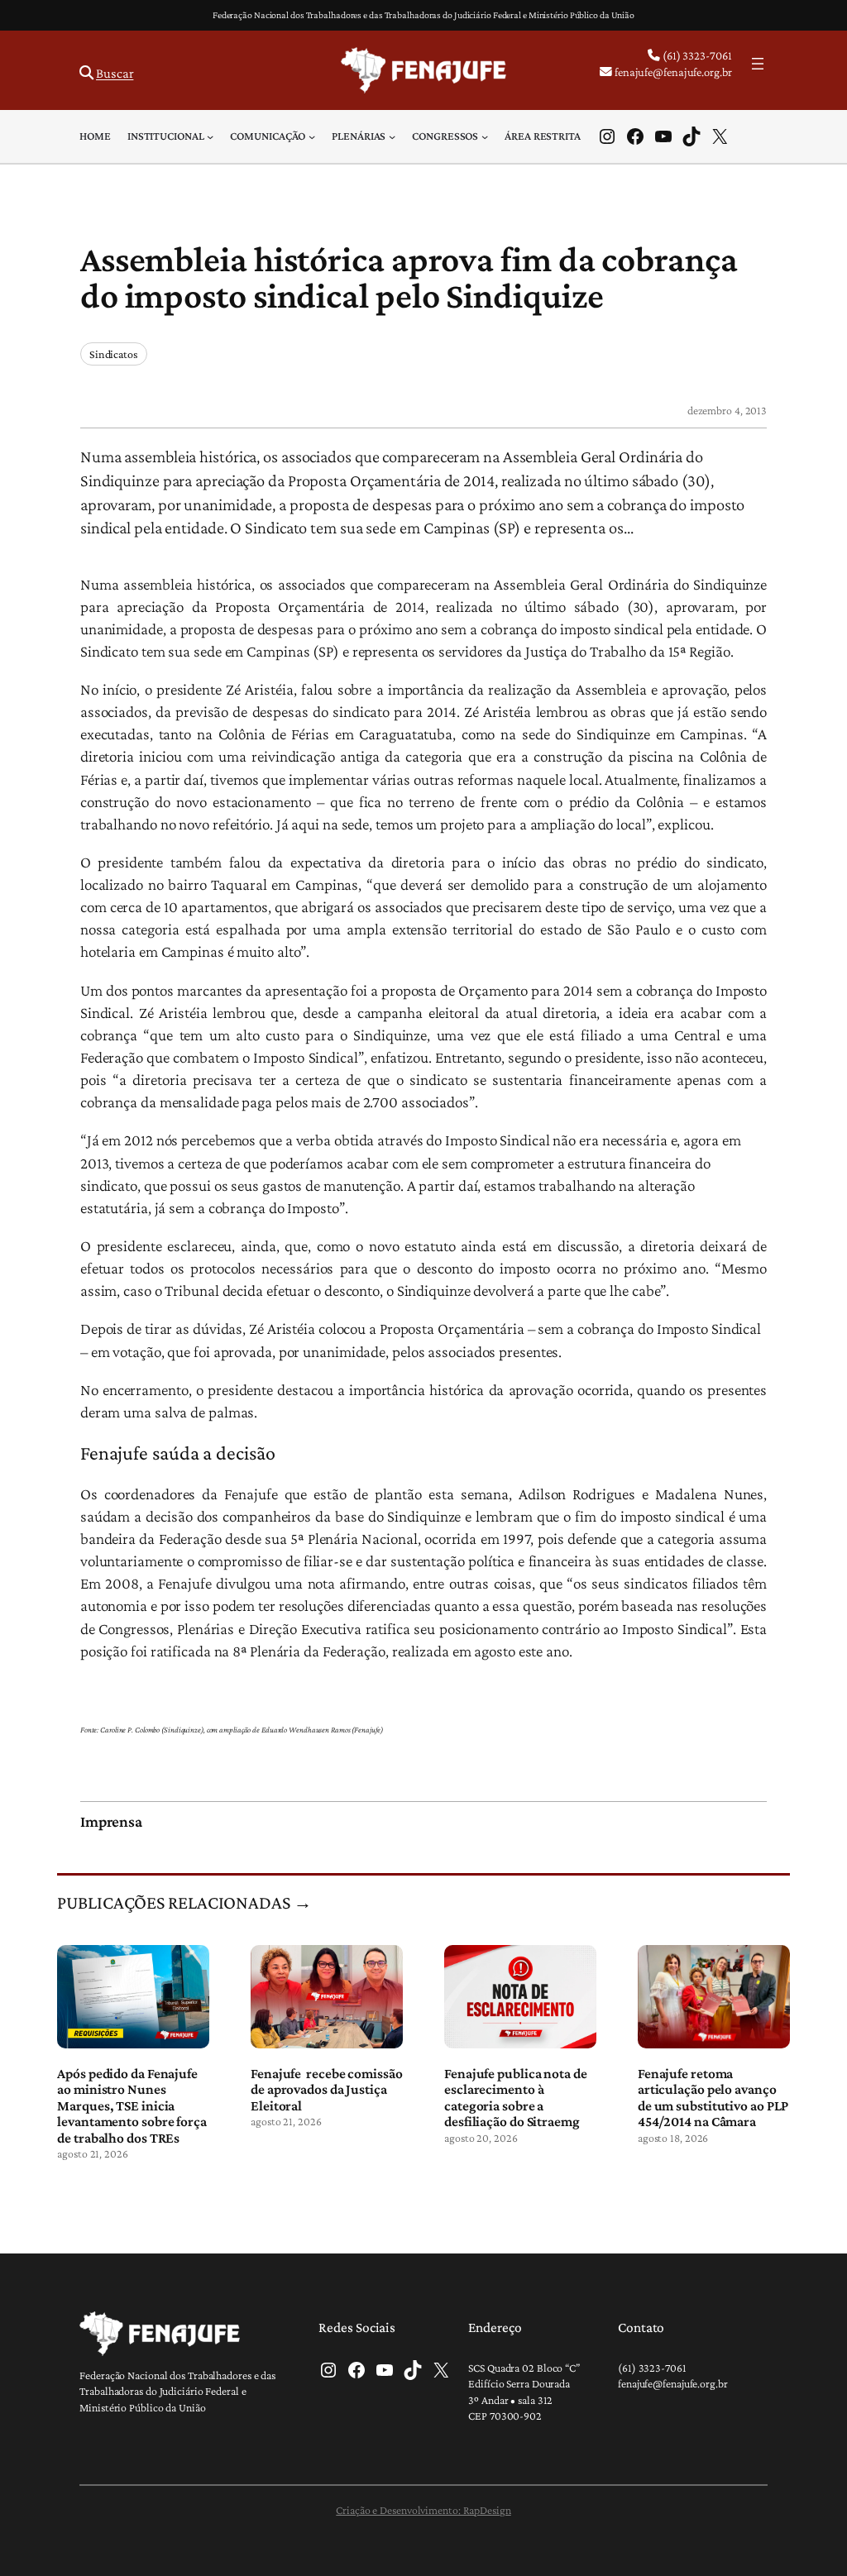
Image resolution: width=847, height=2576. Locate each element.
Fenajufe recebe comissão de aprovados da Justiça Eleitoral (327, 2090)
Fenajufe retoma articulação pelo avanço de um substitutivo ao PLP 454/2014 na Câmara (713, 2098)
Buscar (115, 73)
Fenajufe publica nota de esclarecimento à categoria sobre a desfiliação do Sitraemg (516, 2098)
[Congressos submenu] (485, 136)
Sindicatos (114, 354)
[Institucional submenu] (210, 136)
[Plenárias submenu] (392, 136)
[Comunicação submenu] (312, 136)
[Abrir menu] (758, 64)
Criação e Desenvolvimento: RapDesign (423, 2510)
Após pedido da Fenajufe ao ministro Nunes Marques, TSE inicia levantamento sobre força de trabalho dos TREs (132, 2106)
